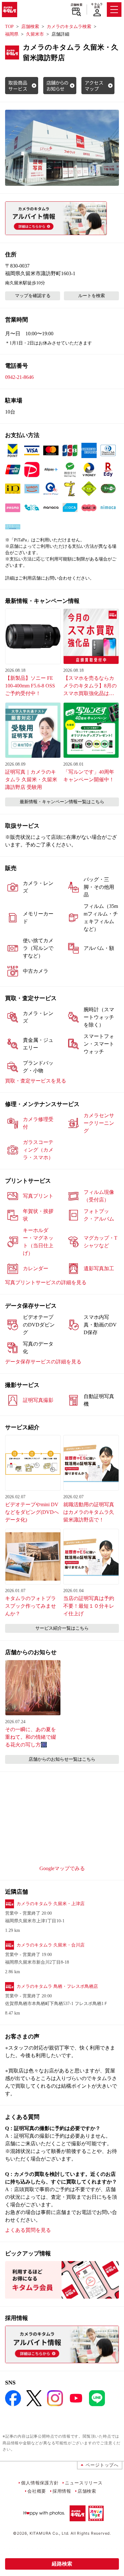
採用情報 (62, 2491)
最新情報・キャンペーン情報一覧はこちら (62, 802)
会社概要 (37, 2491)
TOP (9, 27)
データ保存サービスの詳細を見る (43, 1362)
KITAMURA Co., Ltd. (49, 2533)
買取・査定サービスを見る (36, 1081)
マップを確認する (33, 296)
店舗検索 (76, 5)
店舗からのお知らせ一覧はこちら (62, 1759)
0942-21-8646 (19, 377)
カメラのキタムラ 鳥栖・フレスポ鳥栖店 (57, 1986)
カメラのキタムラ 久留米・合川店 (51, 1945)
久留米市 (35, 34)
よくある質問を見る (28, 2230)
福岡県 (12, 34)
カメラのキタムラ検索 (69, 27)
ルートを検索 (92, 296)
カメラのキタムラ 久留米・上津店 (51, 1904)
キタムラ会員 (97, 6)
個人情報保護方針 (40, 2483)
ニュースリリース (84, 2483)
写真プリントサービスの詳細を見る (46, 1282)
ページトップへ (102, 2465)
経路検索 (62, 2564)
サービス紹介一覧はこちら (62, 1628)
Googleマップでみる (62, 1868)
